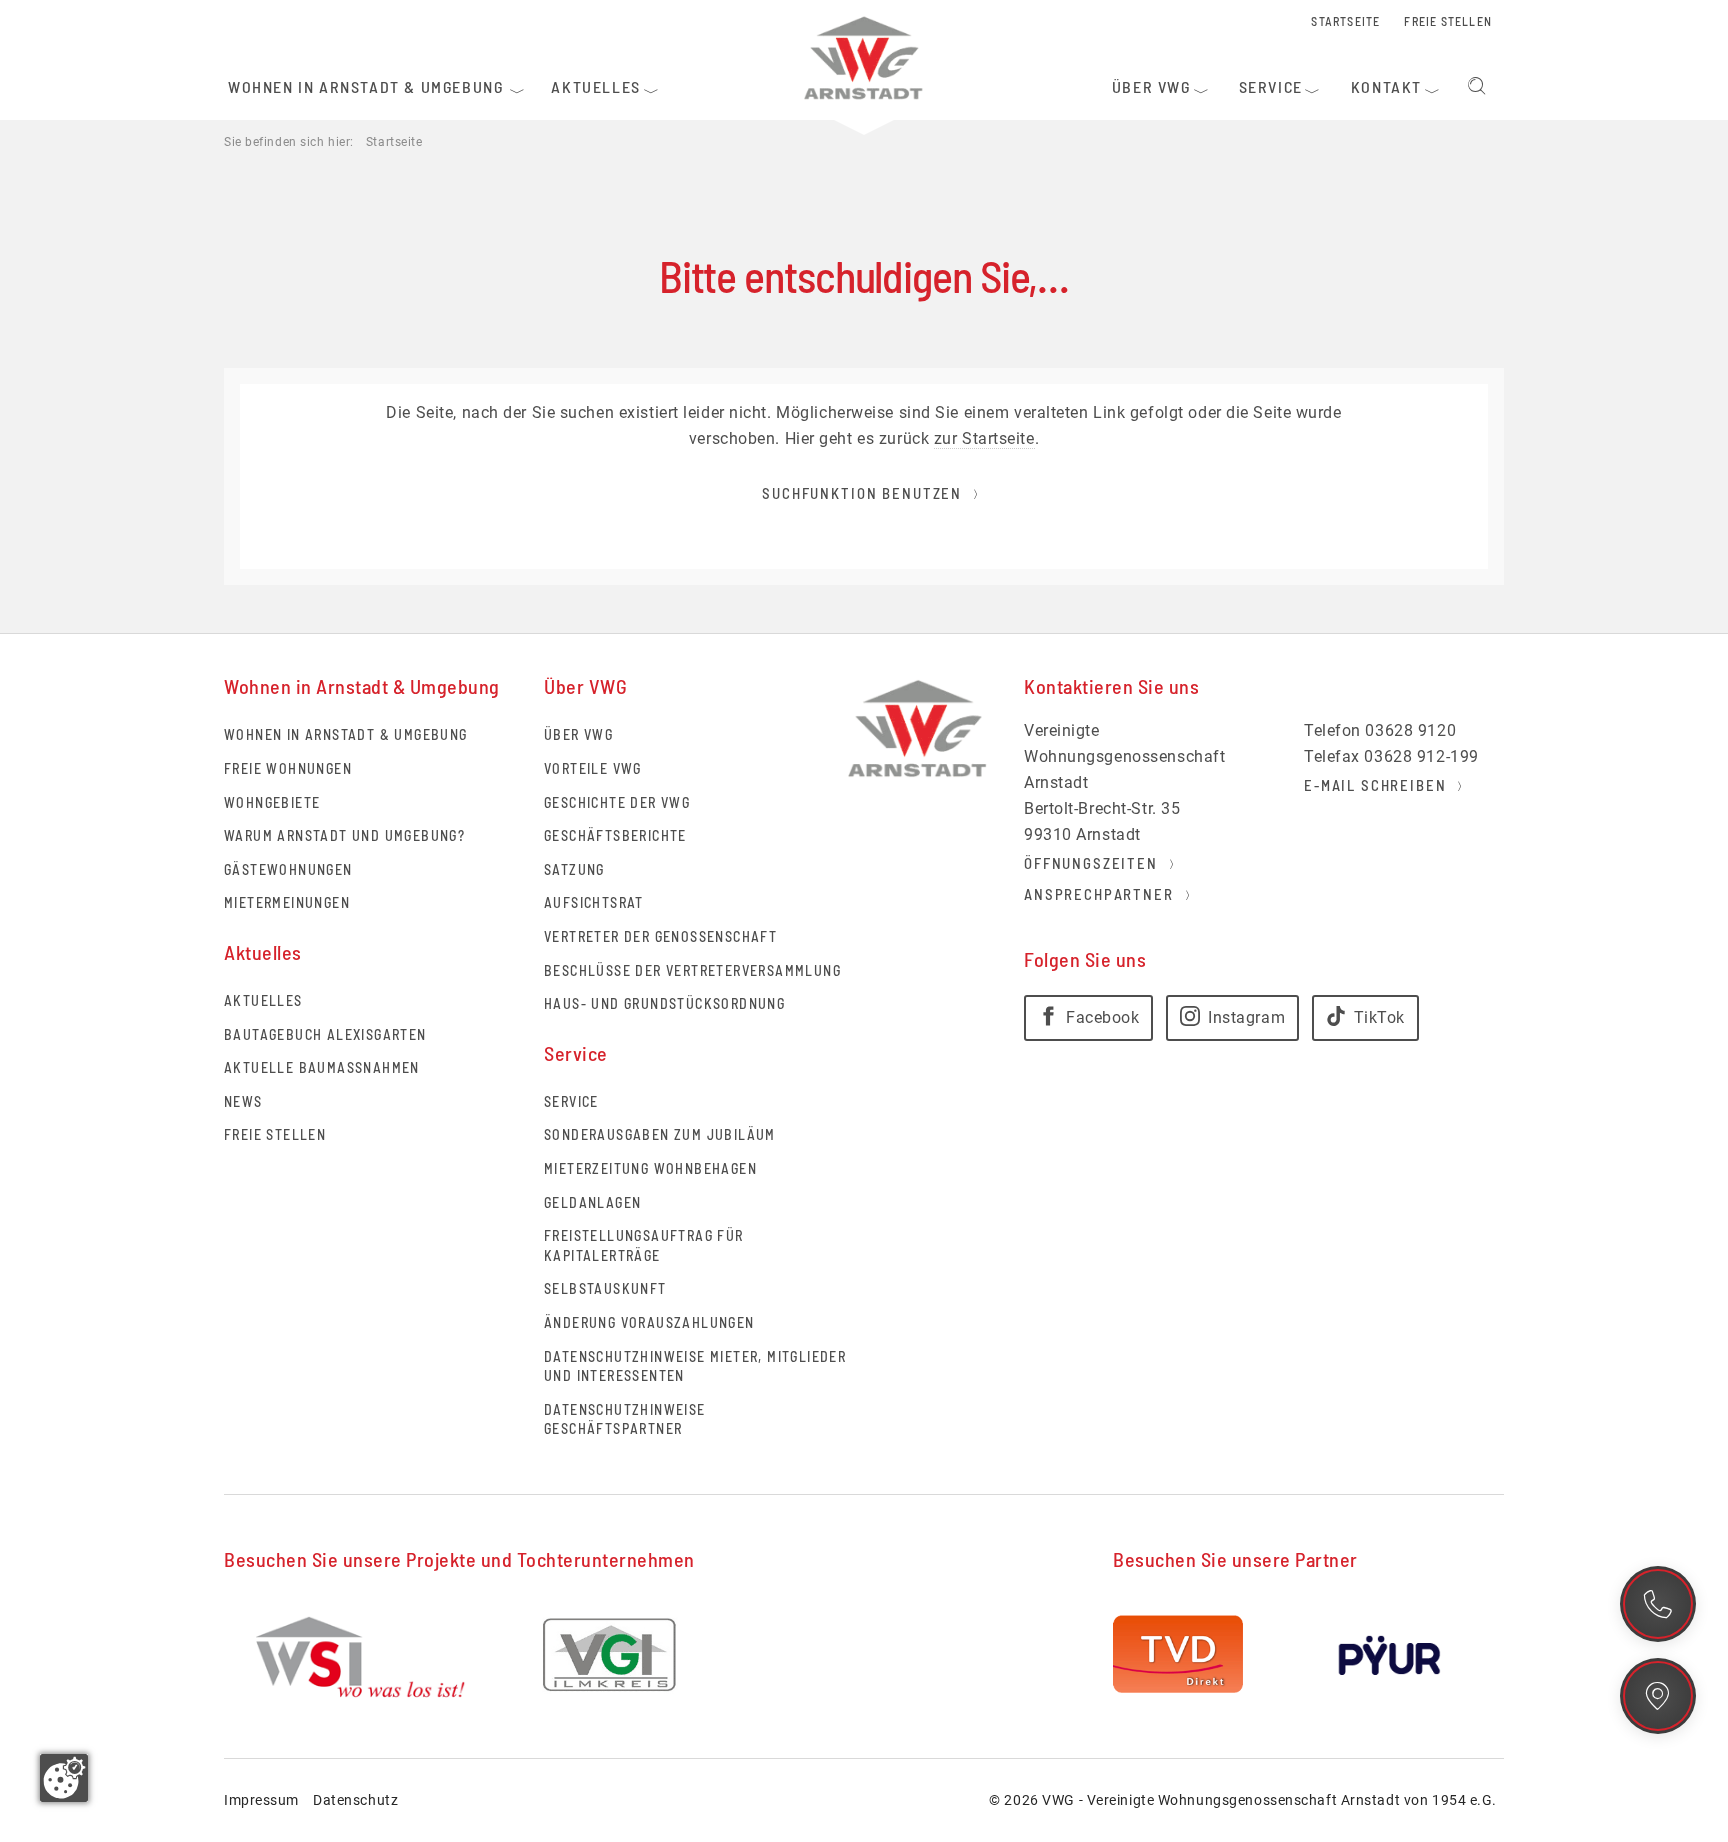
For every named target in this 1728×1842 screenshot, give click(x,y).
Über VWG (578, 734)
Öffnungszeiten (1091, 863)
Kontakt (1658, 1604)
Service (571, 1101)
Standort (1658, 1696)
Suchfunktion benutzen (862, 493)
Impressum (261, 1800)
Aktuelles (263, 1000)
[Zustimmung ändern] (64, 1778)
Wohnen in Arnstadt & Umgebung (346, 734)
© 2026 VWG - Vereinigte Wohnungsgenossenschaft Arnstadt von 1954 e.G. (1243, 1800)
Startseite (394, 142)
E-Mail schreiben (1375, 785)
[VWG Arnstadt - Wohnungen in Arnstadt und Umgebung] (864, 57)
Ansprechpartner (1099, 894)
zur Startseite (984, 438)
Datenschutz (355, 1800)
